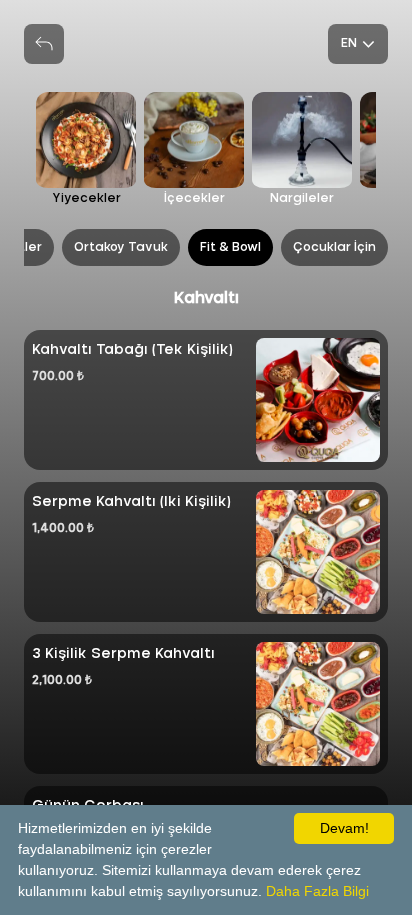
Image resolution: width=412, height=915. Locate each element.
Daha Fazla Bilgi (317, 891)
